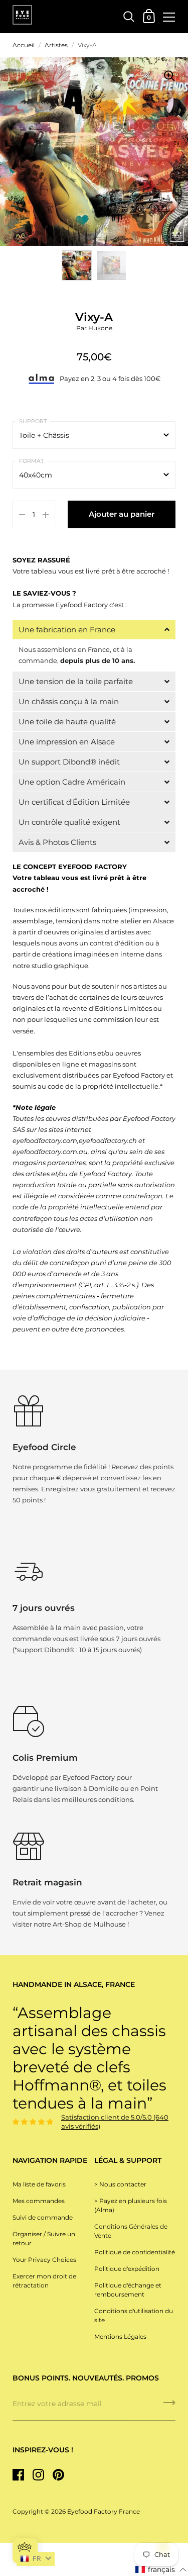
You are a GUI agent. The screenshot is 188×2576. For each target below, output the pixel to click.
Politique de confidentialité (135, 2252)
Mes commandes (39, 2201)
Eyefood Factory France (104, 2511)
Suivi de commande (43, 2217)
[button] (94, 630)
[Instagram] (38, 2474)
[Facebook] (18, 2474)
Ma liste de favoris (39, 2184)
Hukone (100, 328)
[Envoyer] (169, 2406)
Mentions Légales (120, 2336)
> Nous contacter (120, 2184)
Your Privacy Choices (44, 2260)
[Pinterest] (58, 2474)
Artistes (56, 45)
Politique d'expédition (127, 2269)
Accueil (24, 45)
